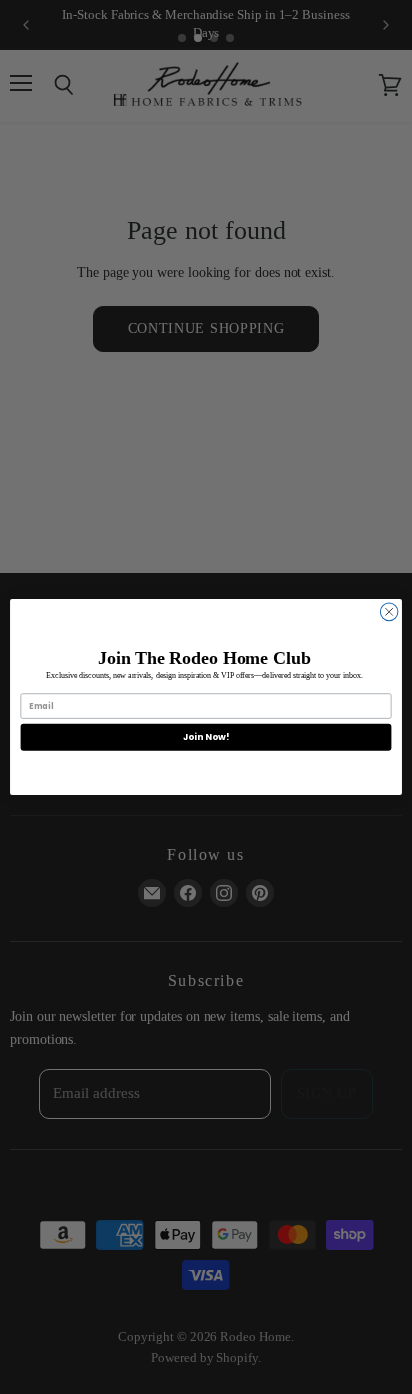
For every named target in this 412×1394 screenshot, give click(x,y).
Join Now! (206, 736)
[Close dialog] (389, 612)
